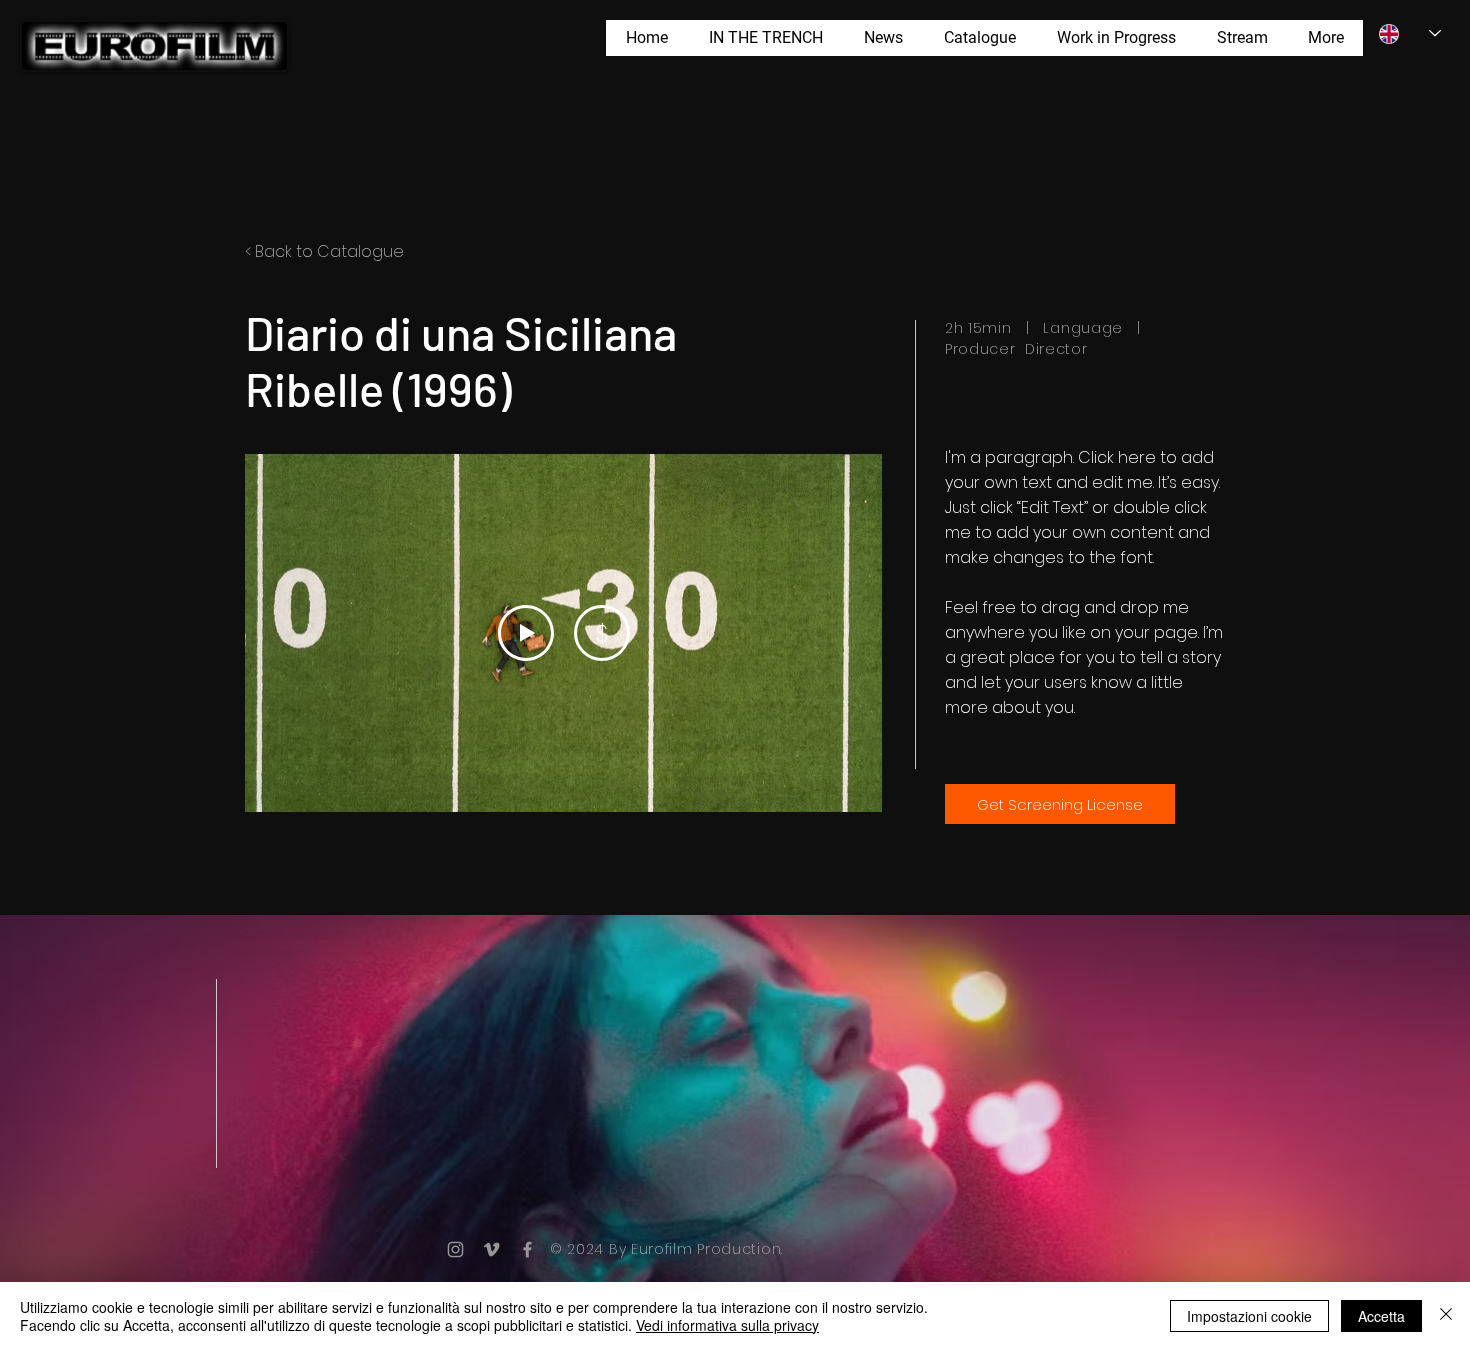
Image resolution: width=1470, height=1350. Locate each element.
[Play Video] (526, 633)
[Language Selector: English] (1410, 33)
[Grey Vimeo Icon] (491, 1249)
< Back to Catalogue (324, 251)
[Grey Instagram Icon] (455, 1249)
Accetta (1381, 1316)
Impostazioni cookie (1249, 1316)
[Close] (1446, 1316)
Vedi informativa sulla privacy (727, 1325)
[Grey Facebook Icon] (527, 1249)
